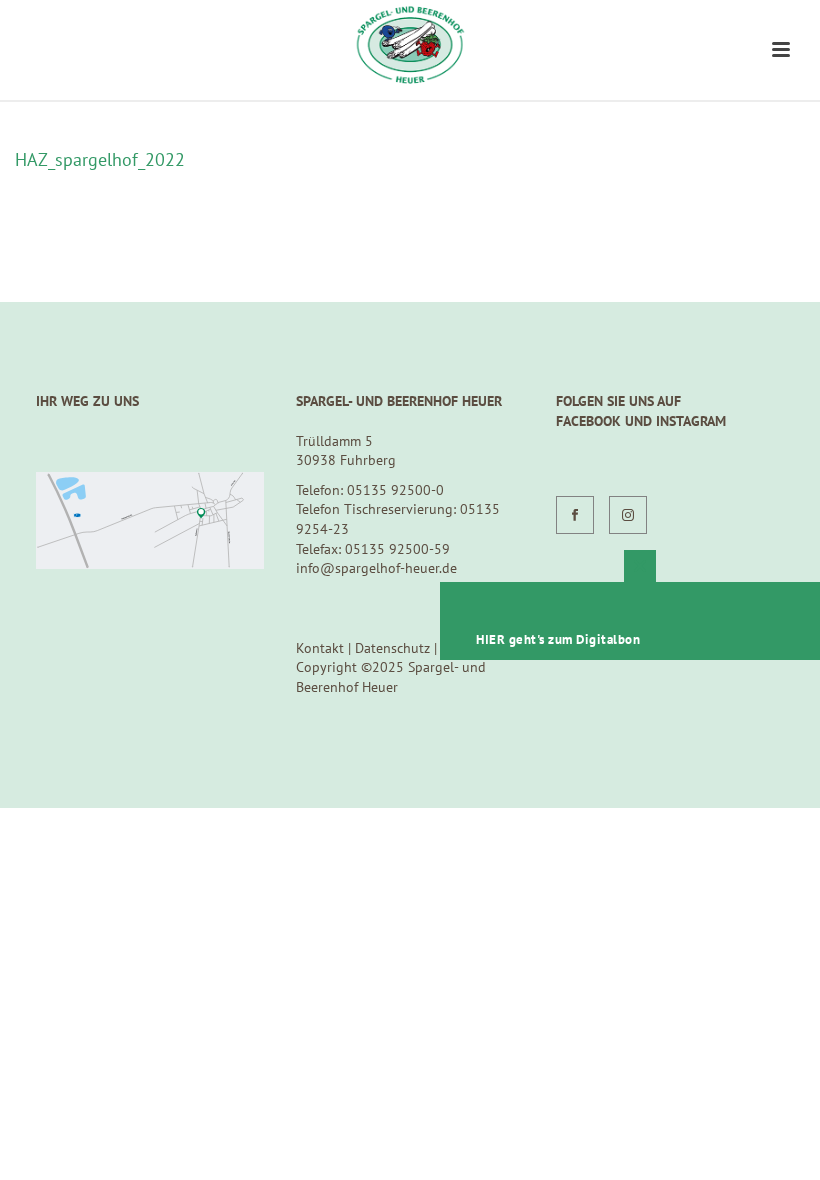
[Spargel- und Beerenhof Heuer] (409, 45)
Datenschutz (392, 648)
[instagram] (628, 515)
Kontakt (320, 648)
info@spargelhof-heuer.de (376, 568)
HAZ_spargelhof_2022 (100, 159)
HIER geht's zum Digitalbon (558, 639)
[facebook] (575, 515)
